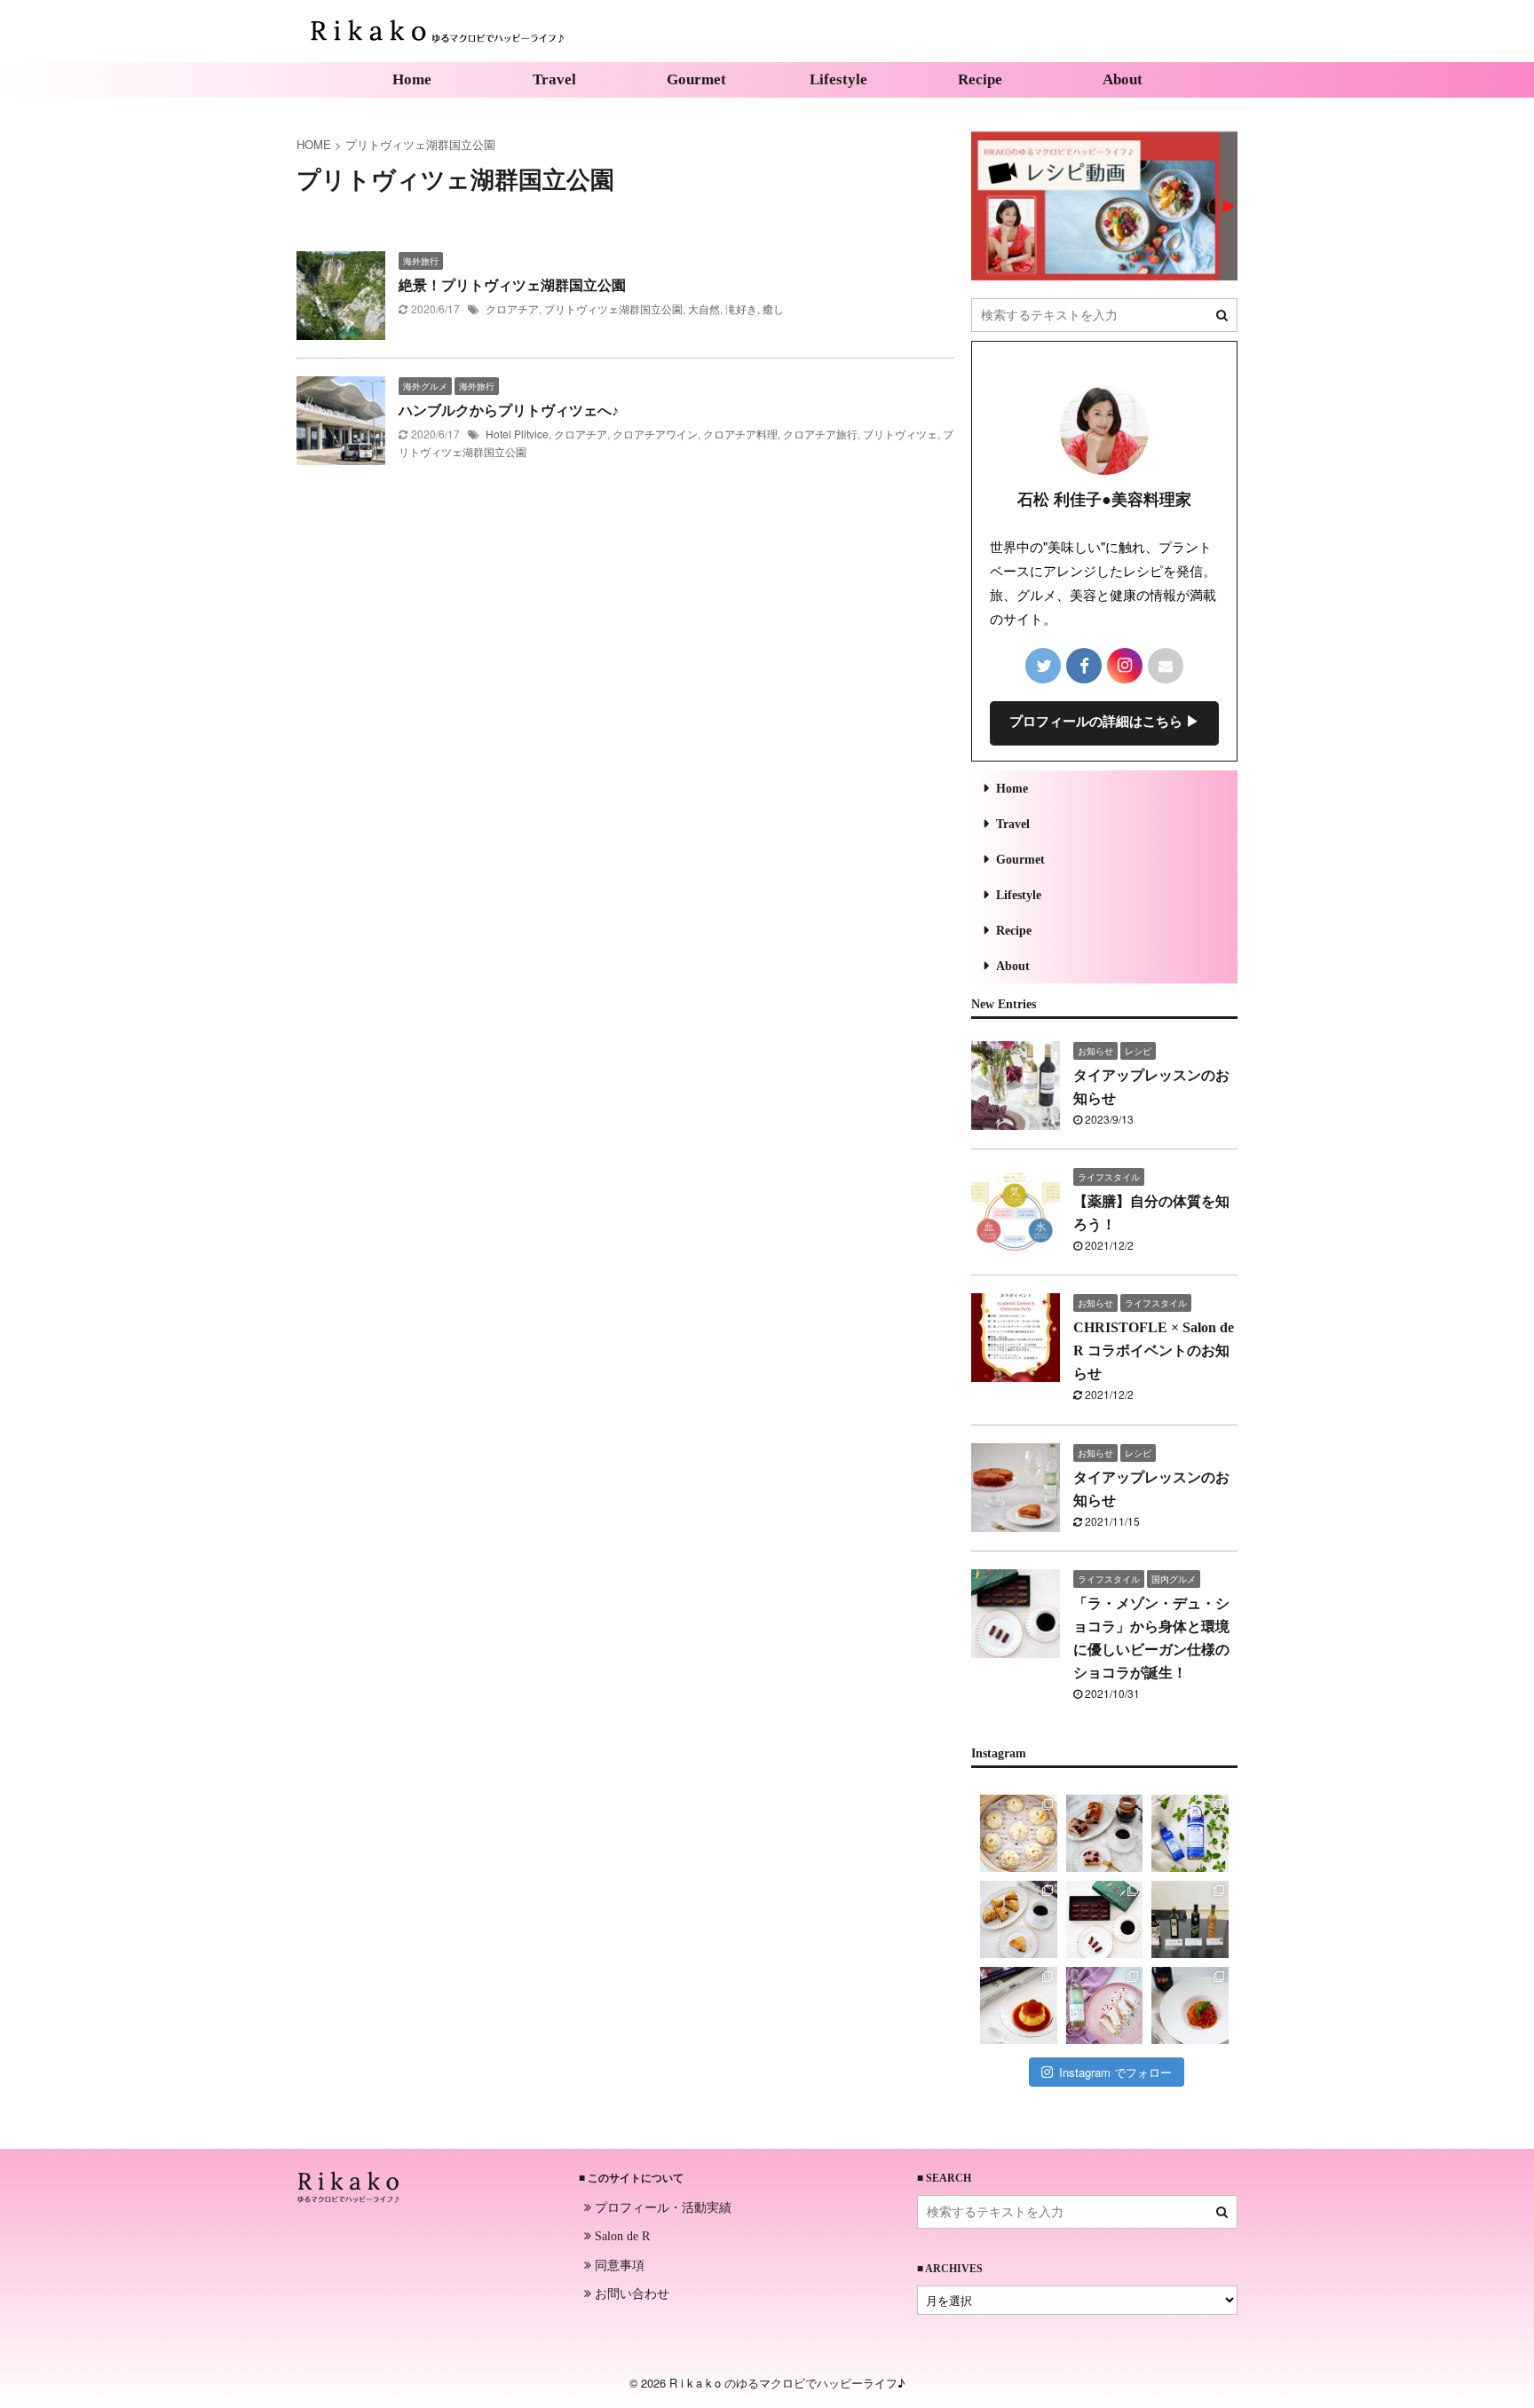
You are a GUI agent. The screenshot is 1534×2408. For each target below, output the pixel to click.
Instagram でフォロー (1115, 2072)
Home (412, 79)
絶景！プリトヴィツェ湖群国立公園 (512, 285)
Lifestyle (838, 79)
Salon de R (621, 2236)
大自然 (704, 308)
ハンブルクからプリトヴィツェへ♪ (509, 411)
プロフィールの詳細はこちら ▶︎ (1104, 722)
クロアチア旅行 (820, 434)
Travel (554, 79)
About (1123, 79)
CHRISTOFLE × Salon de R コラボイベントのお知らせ (1154, 1350)
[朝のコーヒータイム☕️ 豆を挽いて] (1105, 1833)
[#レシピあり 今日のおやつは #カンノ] (1105, 2005)
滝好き (741, 308)
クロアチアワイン (655, 434)
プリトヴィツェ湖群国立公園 (613, 308)
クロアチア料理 (740, 434)
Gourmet (696, 79)
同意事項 (618, 2264)
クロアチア (512, 308)
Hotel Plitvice (517, 434)
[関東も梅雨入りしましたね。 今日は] (1190, 1833)
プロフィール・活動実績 (661, 2207)
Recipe (980, 79)
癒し (773, 308)
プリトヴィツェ (900, 434)
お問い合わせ (630, 2293)
